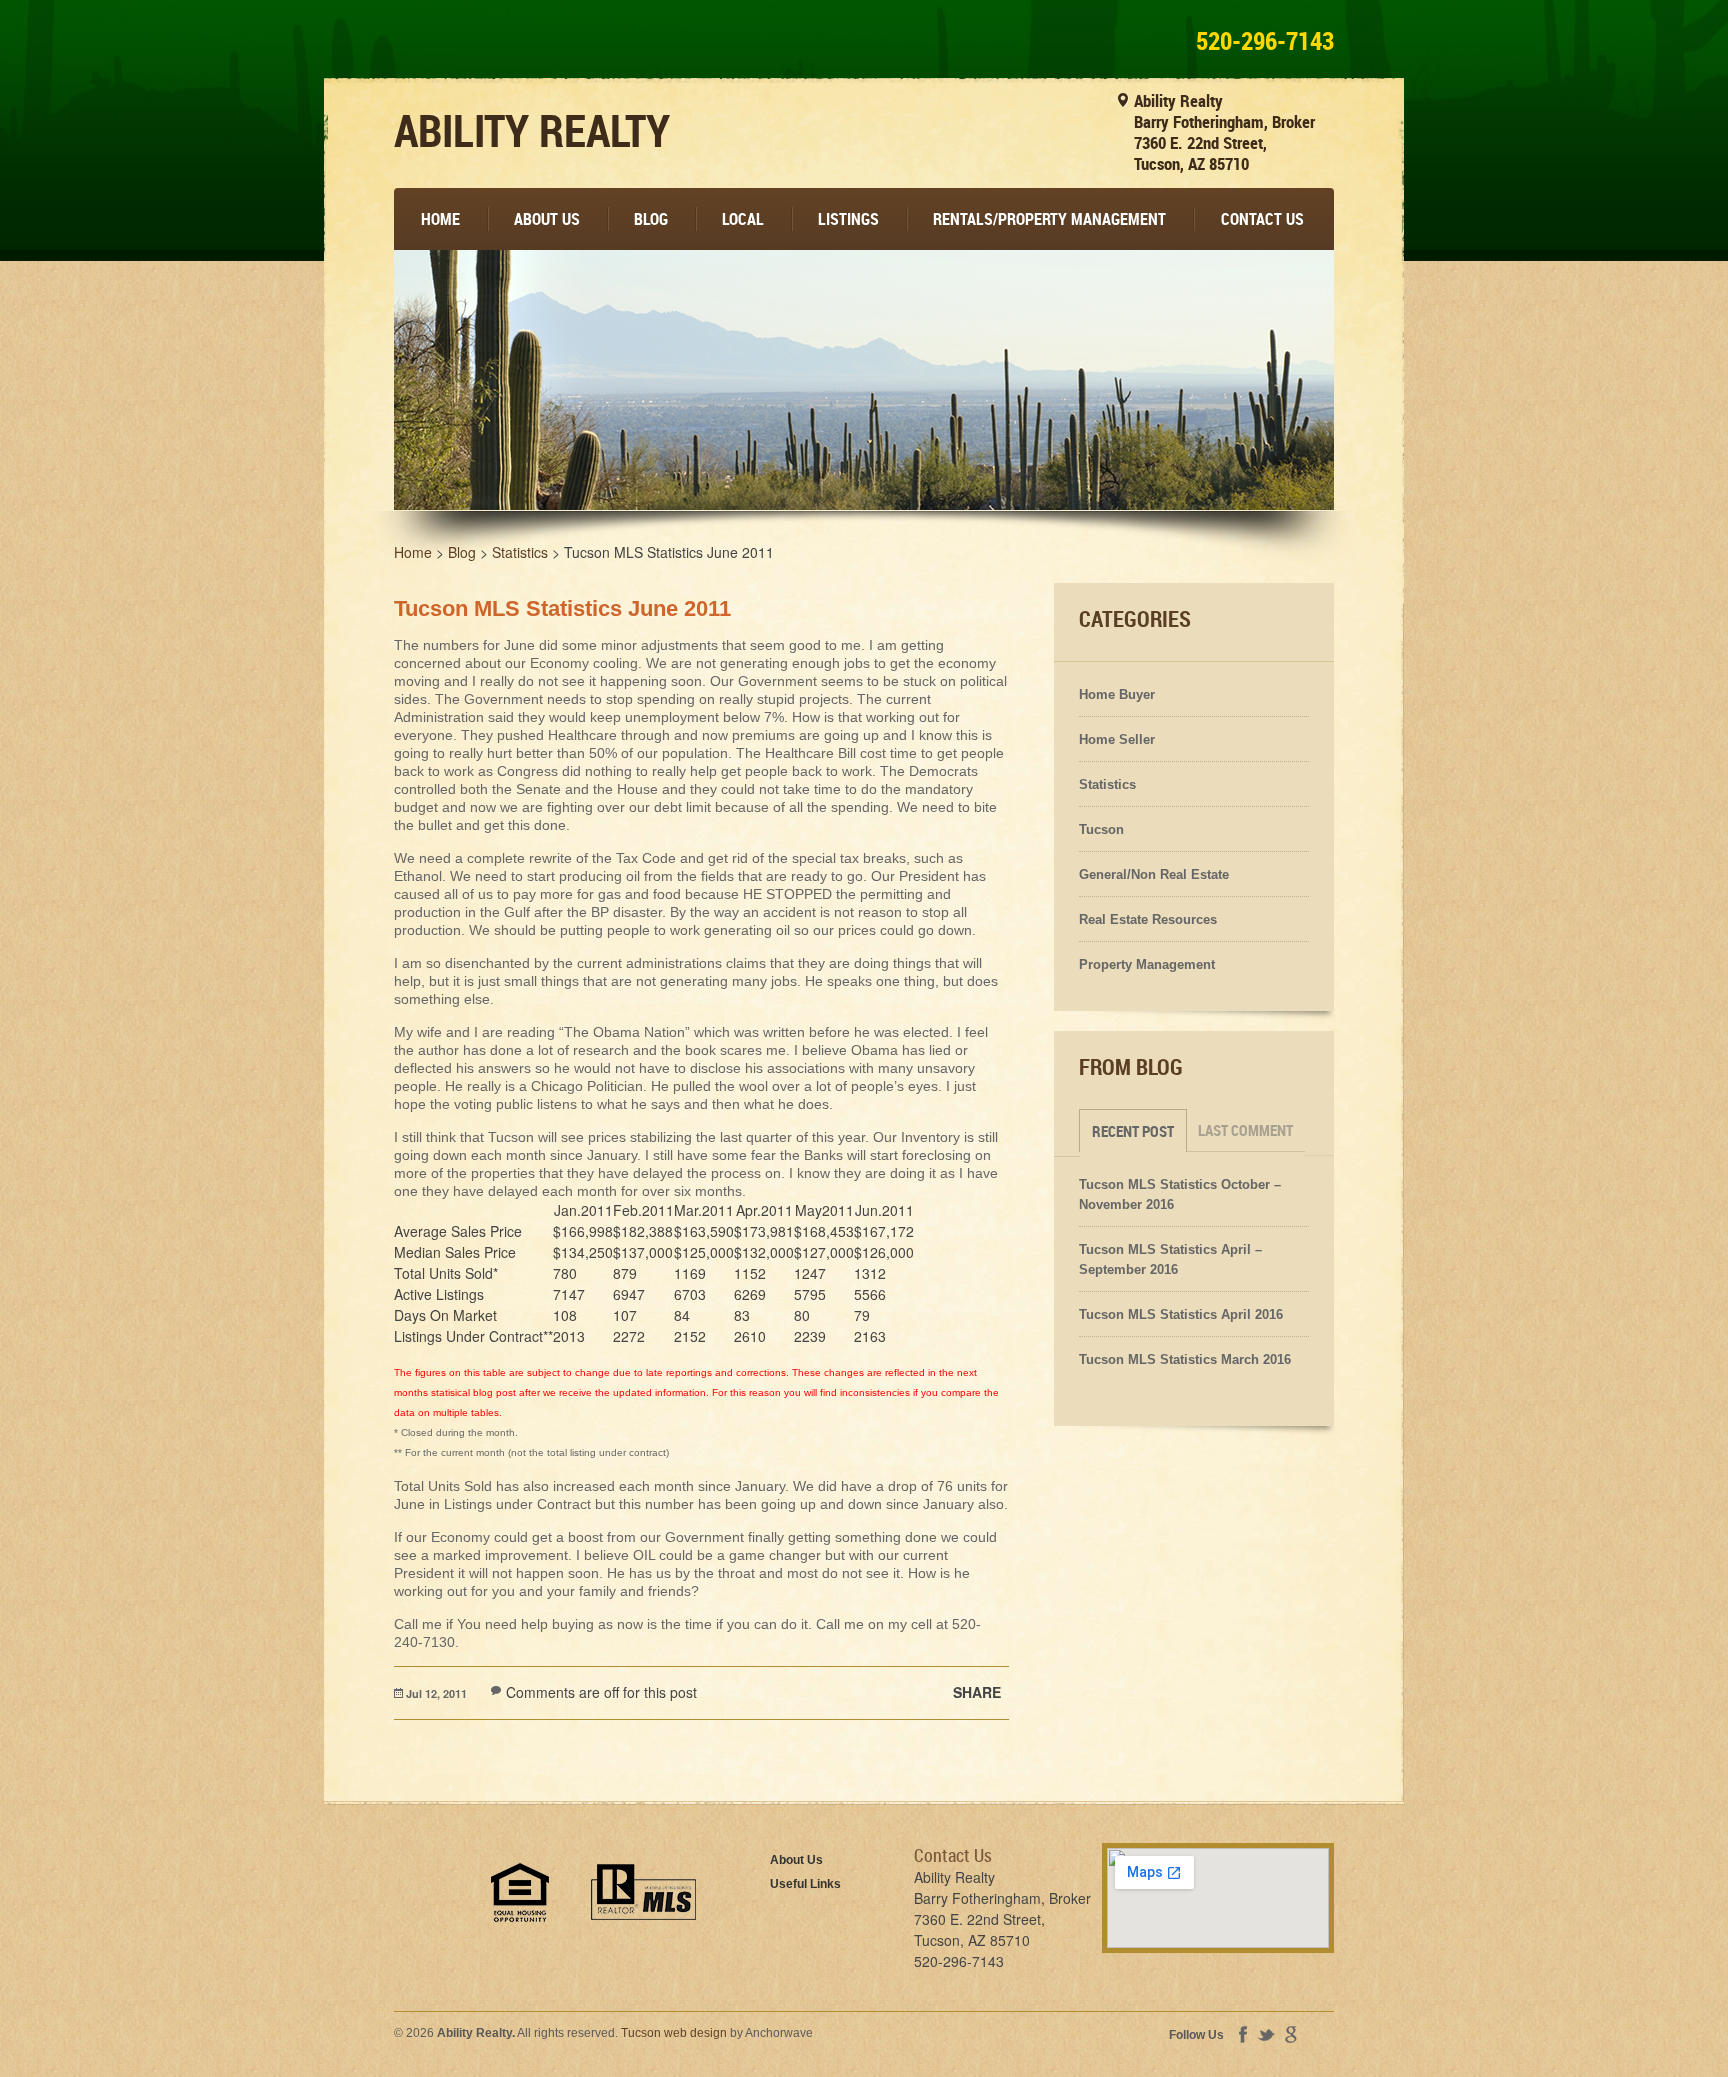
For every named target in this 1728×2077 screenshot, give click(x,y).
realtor (643, 1892)
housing (520, 1892)
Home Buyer (1117, 694)
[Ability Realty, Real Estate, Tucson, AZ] (424, 1912)
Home (440, 219)
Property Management (1147, 964)
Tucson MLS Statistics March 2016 (1185, 1359)
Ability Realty (532, 130)
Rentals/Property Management (1049, 219)
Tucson (1101, 829)
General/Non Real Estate (1154, 874)
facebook (1243, 2034)
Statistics (1107, 784)
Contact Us (1262, 219)
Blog (651, 219)
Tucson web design (674, 2033)
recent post (1133, 1131)
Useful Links (805, 1884)
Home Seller (1117, 739)
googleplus (1291, 2034)
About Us (547, 219)
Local (743, 219)
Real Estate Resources (1148, 919)
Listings (848, 219)
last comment (1245, 1130)
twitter (1266, 2035)
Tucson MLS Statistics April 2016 (1181, 1314)
